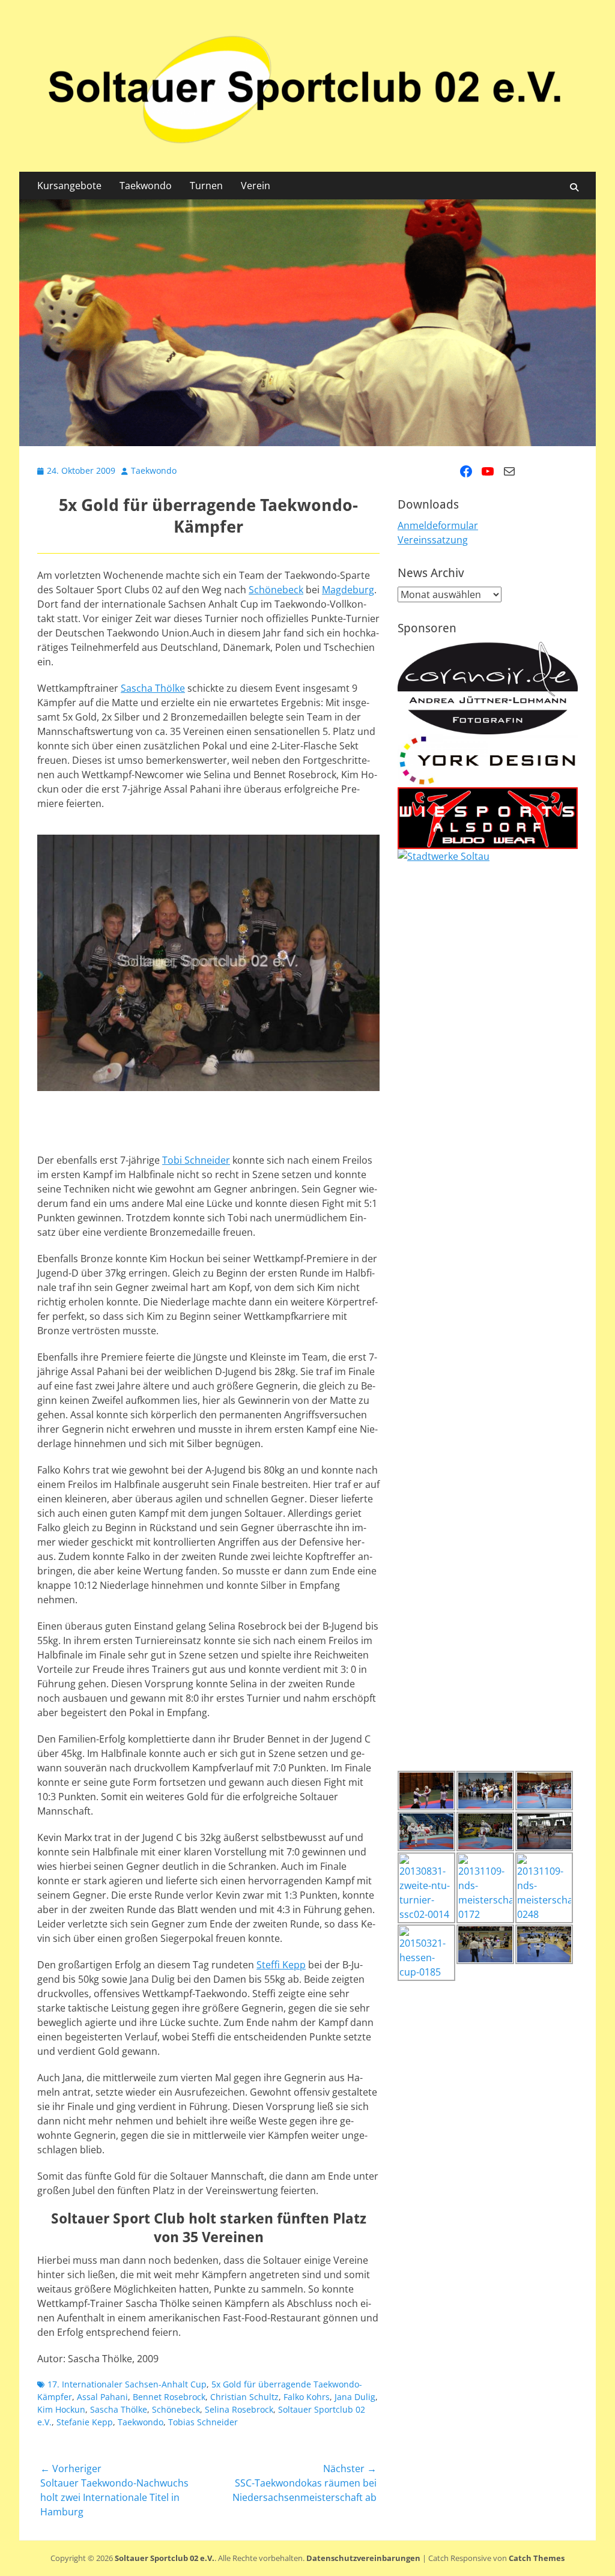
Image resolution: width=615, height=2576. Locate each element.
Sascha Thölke (153, 688)
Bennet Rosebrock (169, 2397)
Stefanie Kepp (85, 2422)
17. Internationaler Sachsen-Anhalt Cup (127, 2384)
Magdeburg (348, 590)
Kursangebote (69, 186)
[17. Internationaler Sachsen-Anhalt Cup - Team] (208, 963)
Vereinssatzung (433, 540)
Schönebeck (276, 590)
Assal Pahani (102, 2397)
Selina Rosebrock (239, 2409)
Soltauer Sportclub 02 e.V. (165, 2558)
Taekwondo (146, 186)
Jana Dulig (355, 2397)
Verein (256, 186)
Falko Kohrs (307, 2397)
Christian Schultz (244, 2397)
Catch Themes (537, 2558)
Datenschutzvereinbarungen (363, 2558)
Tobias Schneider (203, 2422)
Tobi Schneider (196, 1160)
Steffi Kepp (281, 1965)
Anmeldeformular (438, 525)
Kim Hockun (61, 2409)
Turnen (206, 186)
